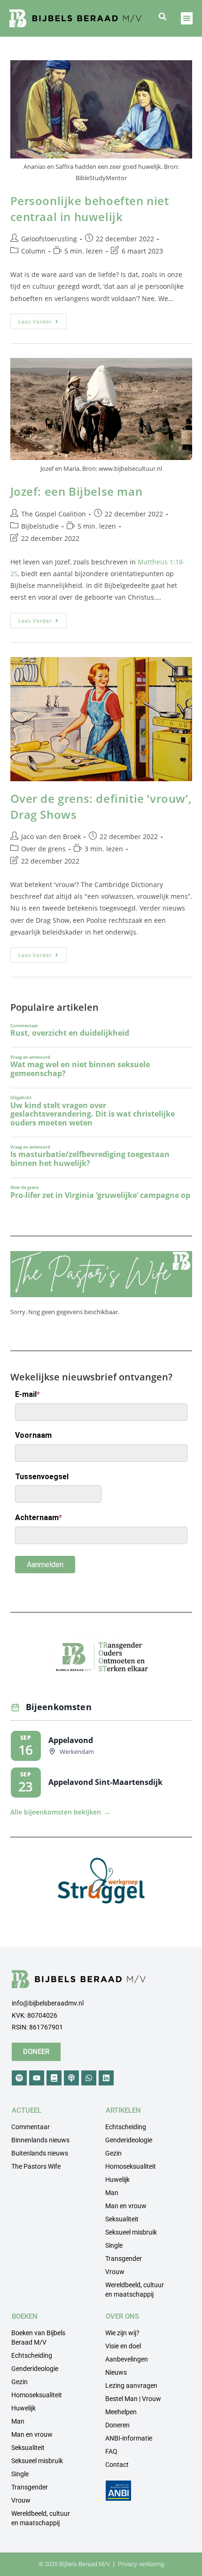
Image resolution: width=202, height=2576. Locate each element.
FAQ (111, 2451)
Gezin (113, 2153)
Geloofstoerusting (49, 239)
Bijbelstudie (40, 526)
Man (112, 2193)
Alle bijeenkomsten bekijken (60, 1812)
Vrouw (115, 2272)
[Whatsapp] (89, 2078)
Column (33, 251)
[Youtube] (37, 2078)
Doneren (117, 2425)
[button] (163, 16)
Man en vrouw (126, 2206)
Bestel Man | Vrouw (133, 2399)
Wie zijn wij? (122, 2333)
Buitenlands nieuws (40, 2153)
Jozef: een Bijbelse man (77, 491)
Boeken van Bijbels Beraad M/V (38, 2338)
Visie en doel (123, 2346)
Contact (117, 2465)
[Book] (54, 2078)
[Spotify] (19, 2078)
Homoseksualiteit (131, 2166)
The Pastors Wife (36, 2166)
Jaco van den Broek (51, 836)
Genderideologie (129, 2140)
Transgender (124, 2259)
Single (114, 2245)
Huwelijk (117, 2180)
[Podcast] (71, 2078)
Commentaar (31, 2127)
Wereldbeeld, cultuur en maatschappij (135, 2290)
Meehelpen (121, 2412)
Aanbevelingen (127, 2359)
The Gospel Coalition (54, 514)
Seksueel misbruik (131, 2232)
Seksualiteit (122, 2219)
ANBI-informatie (129, 2438)
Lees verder (43, 319)
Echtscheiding (126, 2127)
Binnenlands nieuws (40, 2140)
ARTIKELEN (123, 2110)
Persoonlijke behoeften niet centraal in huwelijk (90, 209)
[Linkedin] (106, 2078)
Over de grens (43, 849)
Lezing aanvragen (131, 2386)
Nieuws (116, 2372)
